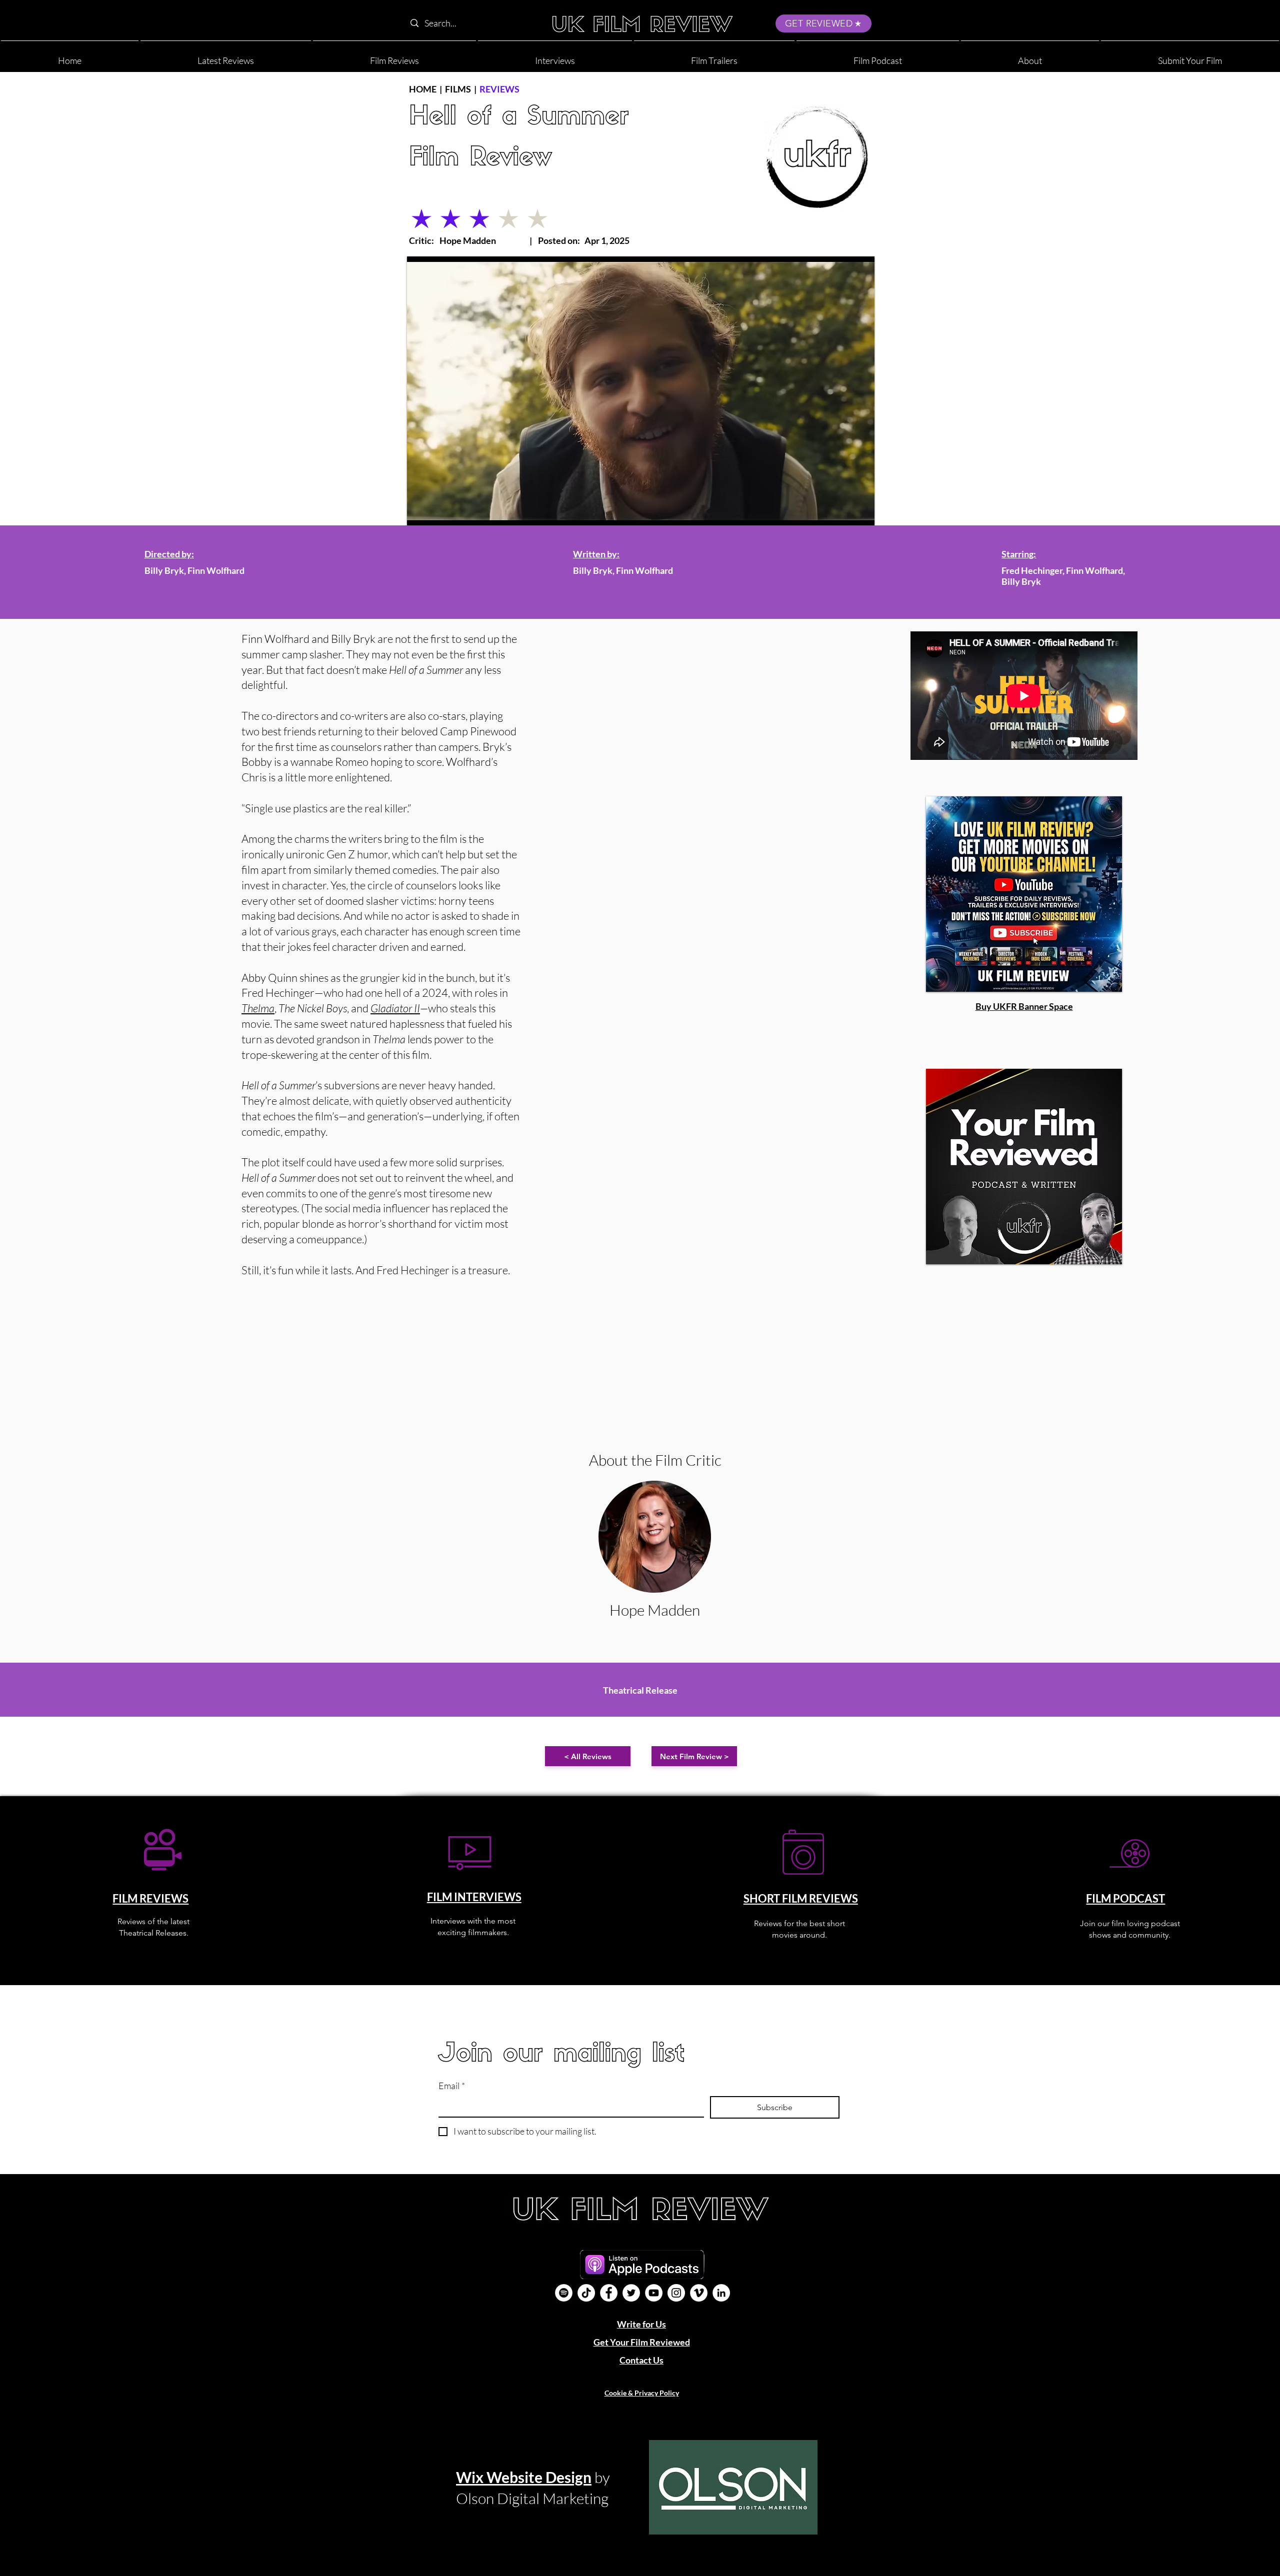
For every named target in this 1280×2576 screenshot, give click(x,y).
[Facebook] (609, 2293)
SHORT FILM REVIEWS (801, 1898)
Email (452, 2086)
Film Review (480, 159)
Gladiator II (395, 1008)
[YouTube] (654, 2293)
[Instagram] (676, 2293)
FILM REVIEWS (150, 1898)
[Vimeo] (699, 2293)
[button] (1030, 56)
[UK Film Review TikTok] (586, 2293)
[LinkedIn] (721, 2293)
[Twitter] (631, 2293)
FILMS (458, 89)
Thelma (258, 1008)
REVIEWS (499, 89)
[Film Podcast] (564, 2293)
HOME (423, 89)
